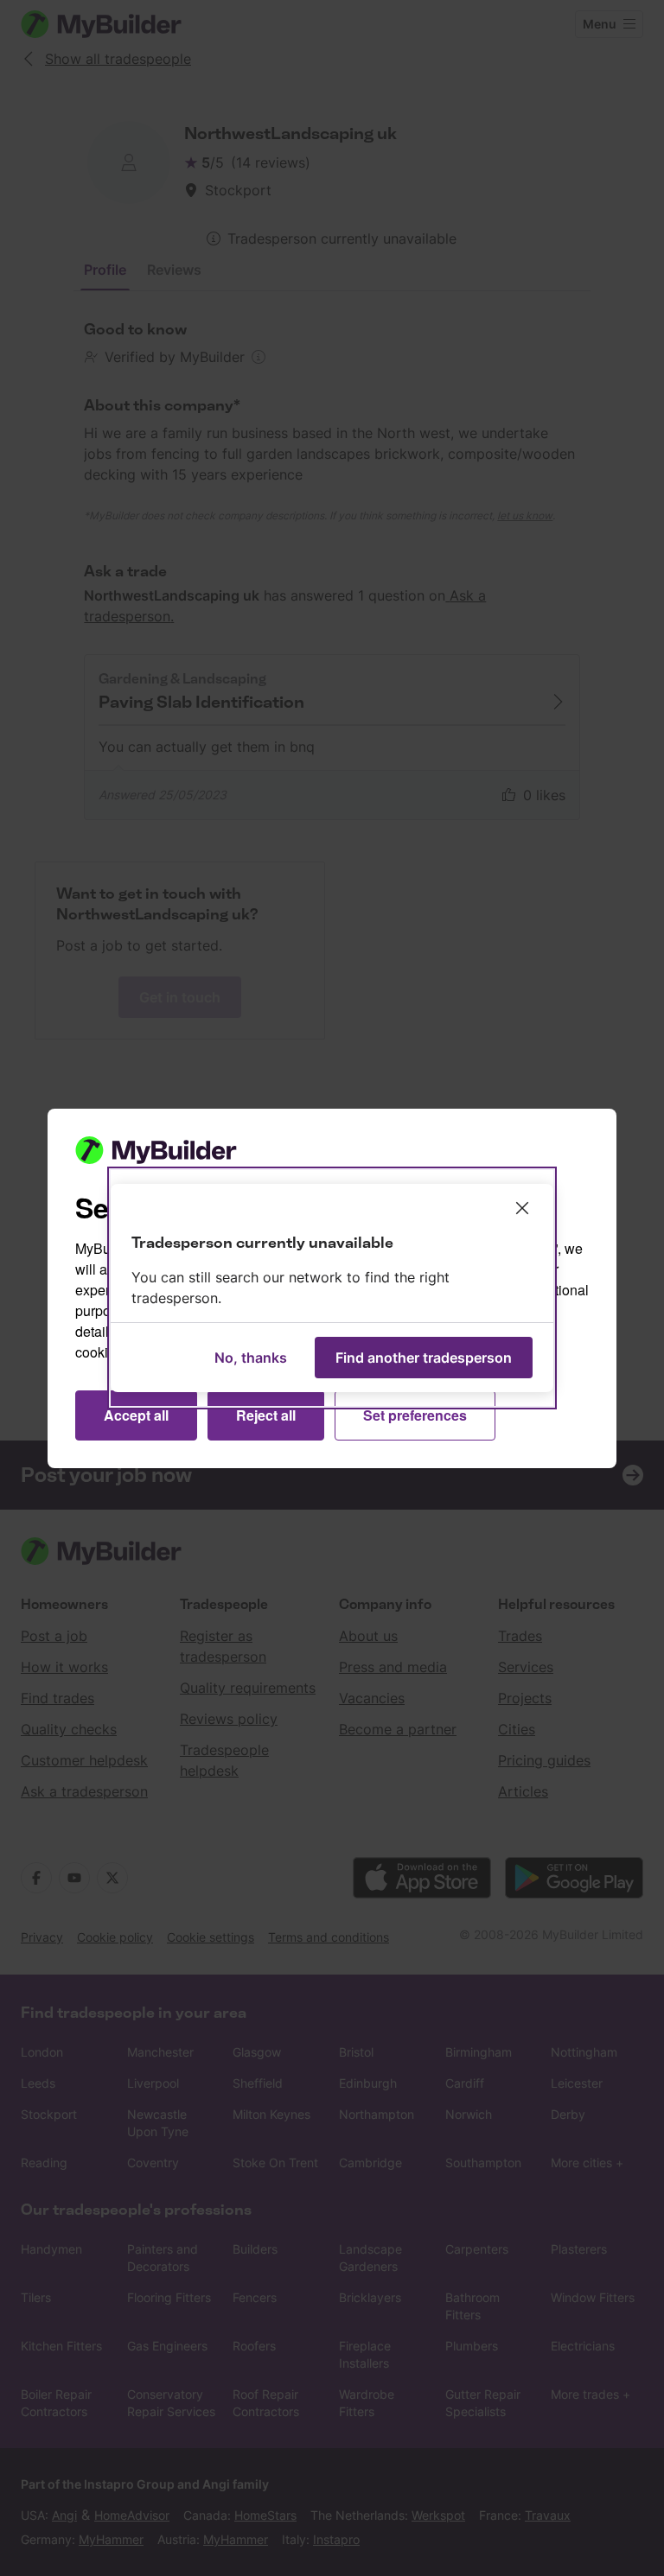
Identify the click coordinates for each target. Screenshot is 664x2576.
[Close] (522, 1208)
